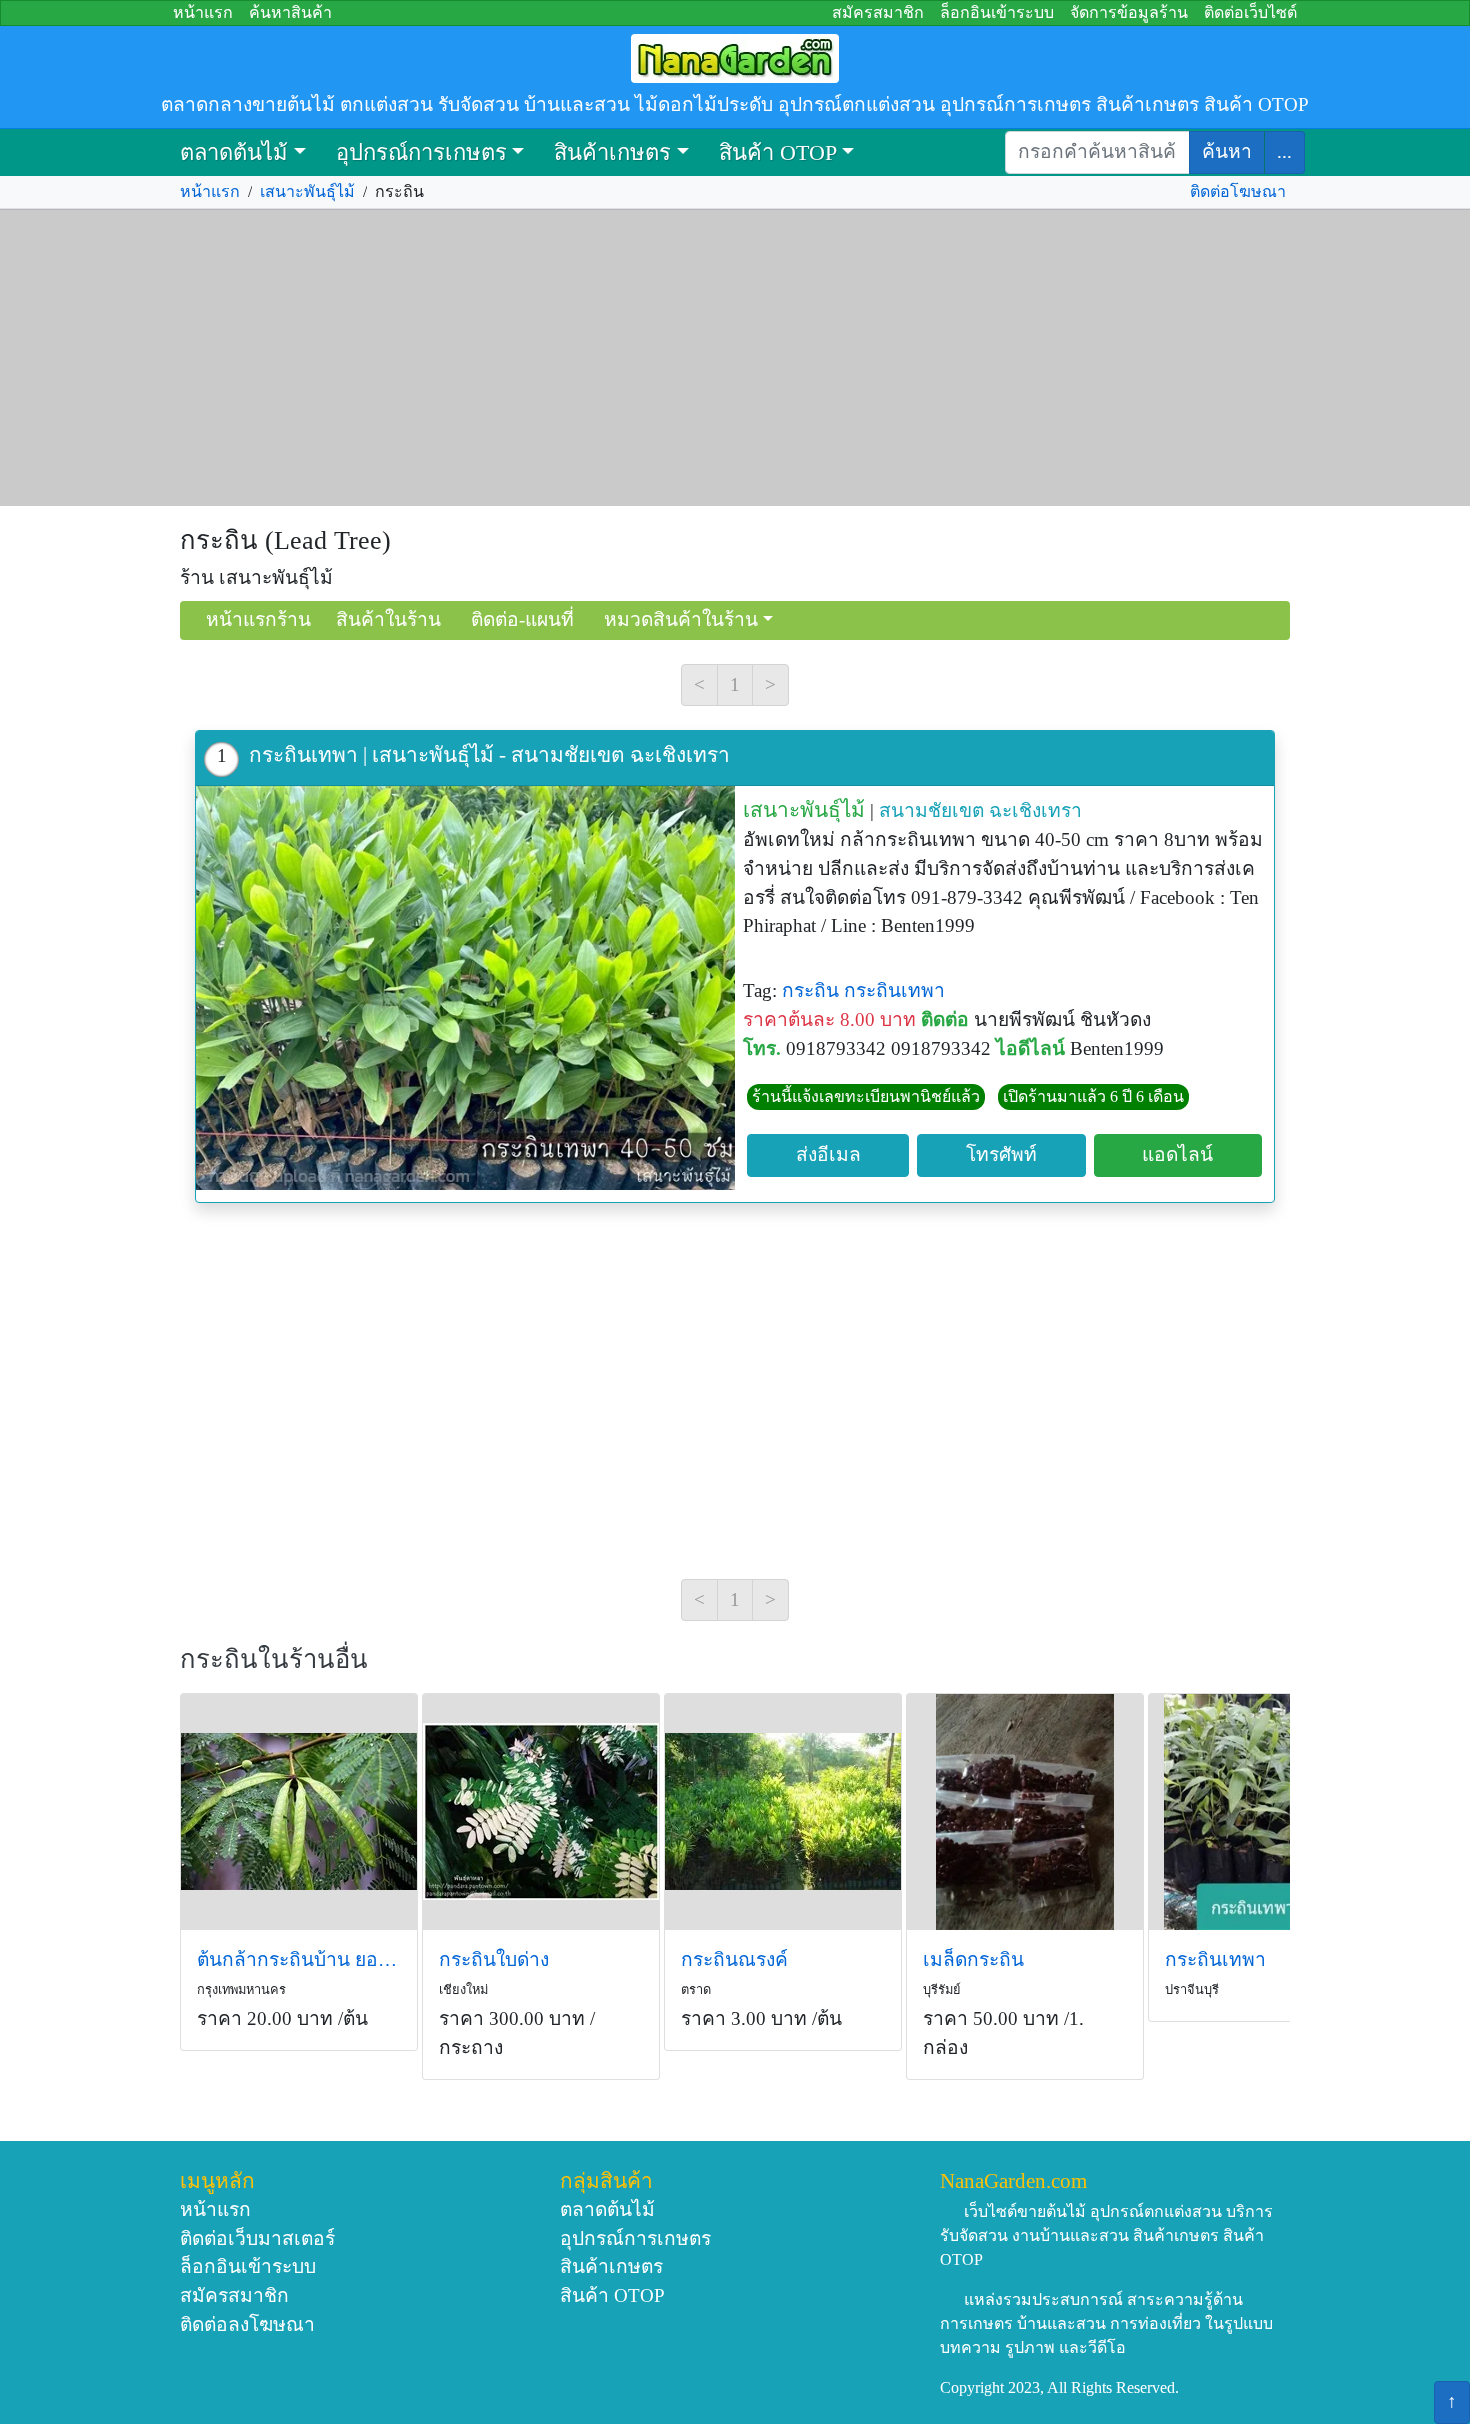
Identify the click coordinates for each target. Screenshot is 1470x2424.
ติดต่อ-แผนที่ (522, 619)
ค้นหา (1227, 151)
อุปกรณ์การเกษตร (421, 152)
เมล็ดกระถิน (973, 1959)
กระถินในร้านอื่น (274, 1659)
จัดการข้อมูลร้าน (1129, 12)
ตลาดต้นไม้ (234, 152)
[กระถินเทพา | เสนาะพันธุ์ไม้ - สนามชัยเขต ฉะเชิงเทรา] (465, 988)
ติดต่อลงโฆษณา (247, 2324)
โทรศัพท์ (1001, 1154)
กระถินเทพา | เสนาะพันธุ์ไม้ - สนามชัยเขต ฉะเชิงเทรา (489, 754)
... (1284, 151)
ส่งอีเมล (828, 1154)
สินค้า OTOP (778, 152)
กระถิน (810, 990)
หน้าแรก (203, 12)
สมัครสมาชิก (878, 12)
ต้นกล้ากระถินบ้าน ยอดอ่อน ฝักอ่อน (299, 1959)
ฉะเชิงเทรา (1035, 810)
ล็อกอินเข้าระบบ (997, 12)
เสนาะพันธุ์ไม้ (307, 191)
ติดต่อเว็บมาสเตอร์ (257, 2238)
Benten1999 (1117, 1048)
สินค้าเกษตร (612, 152)
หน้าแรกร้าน (258, 619)
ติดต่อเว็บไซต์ (1250, 12)
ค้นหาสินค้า (290, 12)
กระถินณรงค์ (734, 1959)
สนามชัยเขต (931, 810)
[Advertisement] (735, 358)
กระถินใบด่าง (494, 1959)
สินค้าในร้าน (388, 619)
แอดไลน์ (1177, 1154)
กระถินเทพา (894, 990)
